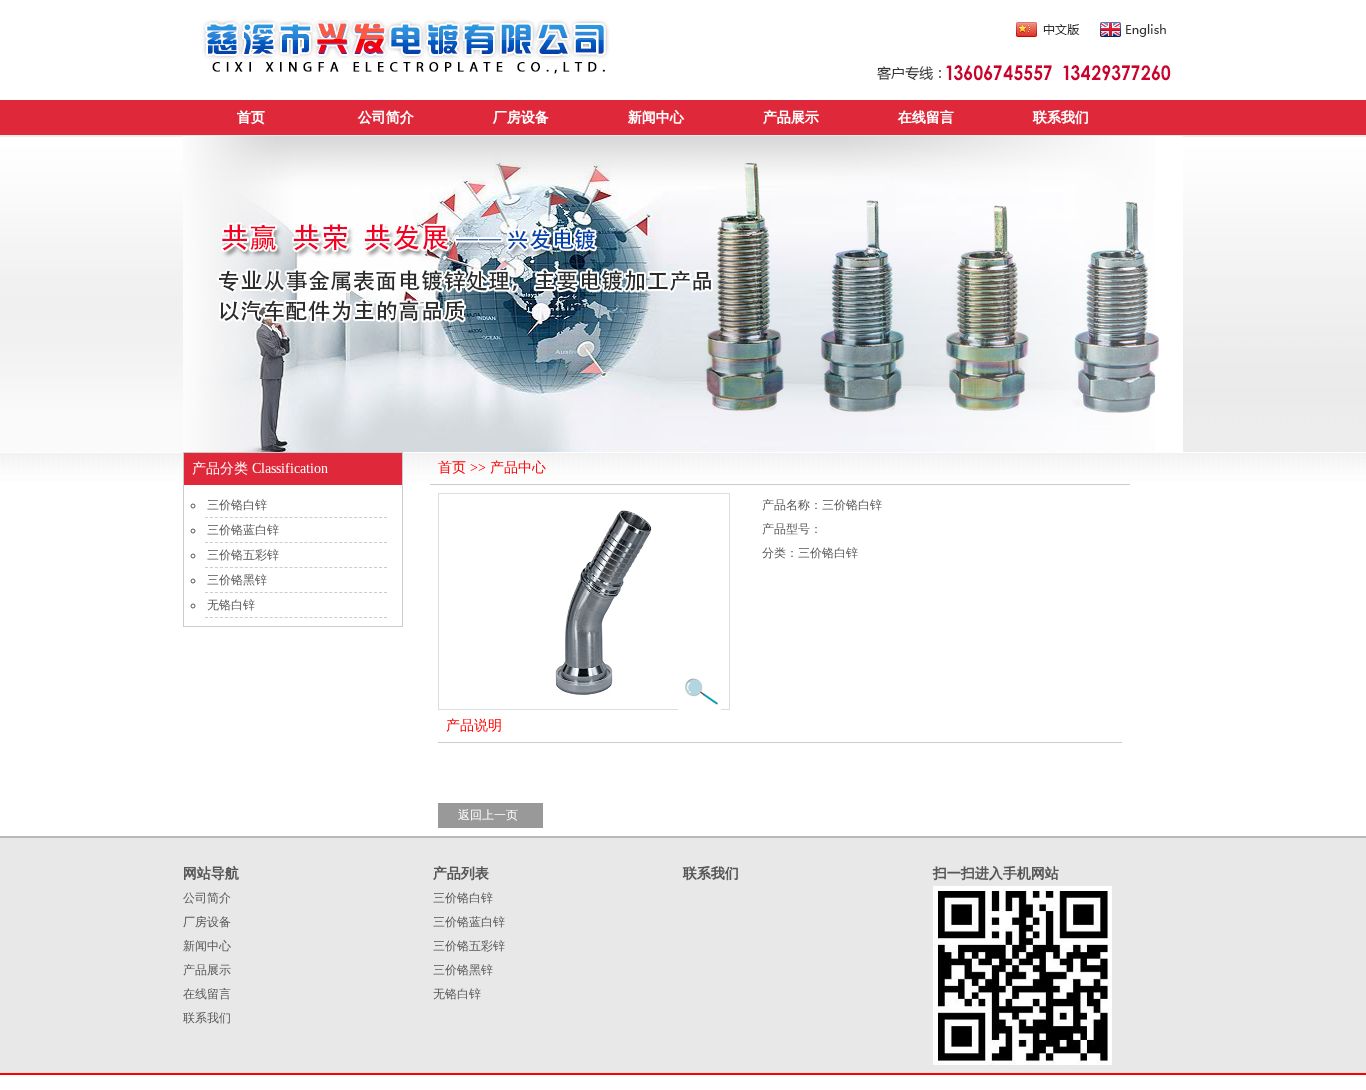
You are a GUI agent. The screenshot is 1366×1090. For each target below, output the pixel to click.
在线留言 (926, 117)
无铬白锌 (231, 605)
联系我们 (1061, 117)
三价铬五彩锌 (243, 555)
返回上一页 (488, 815)
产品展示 (791, 117)
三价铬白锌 (237, 505)
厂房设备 (521, 117)
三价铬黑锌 (237, 580)
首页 (251, 117)
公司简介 (386, 117)
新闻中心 (656, 117)
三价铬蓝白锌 (243, 530)
